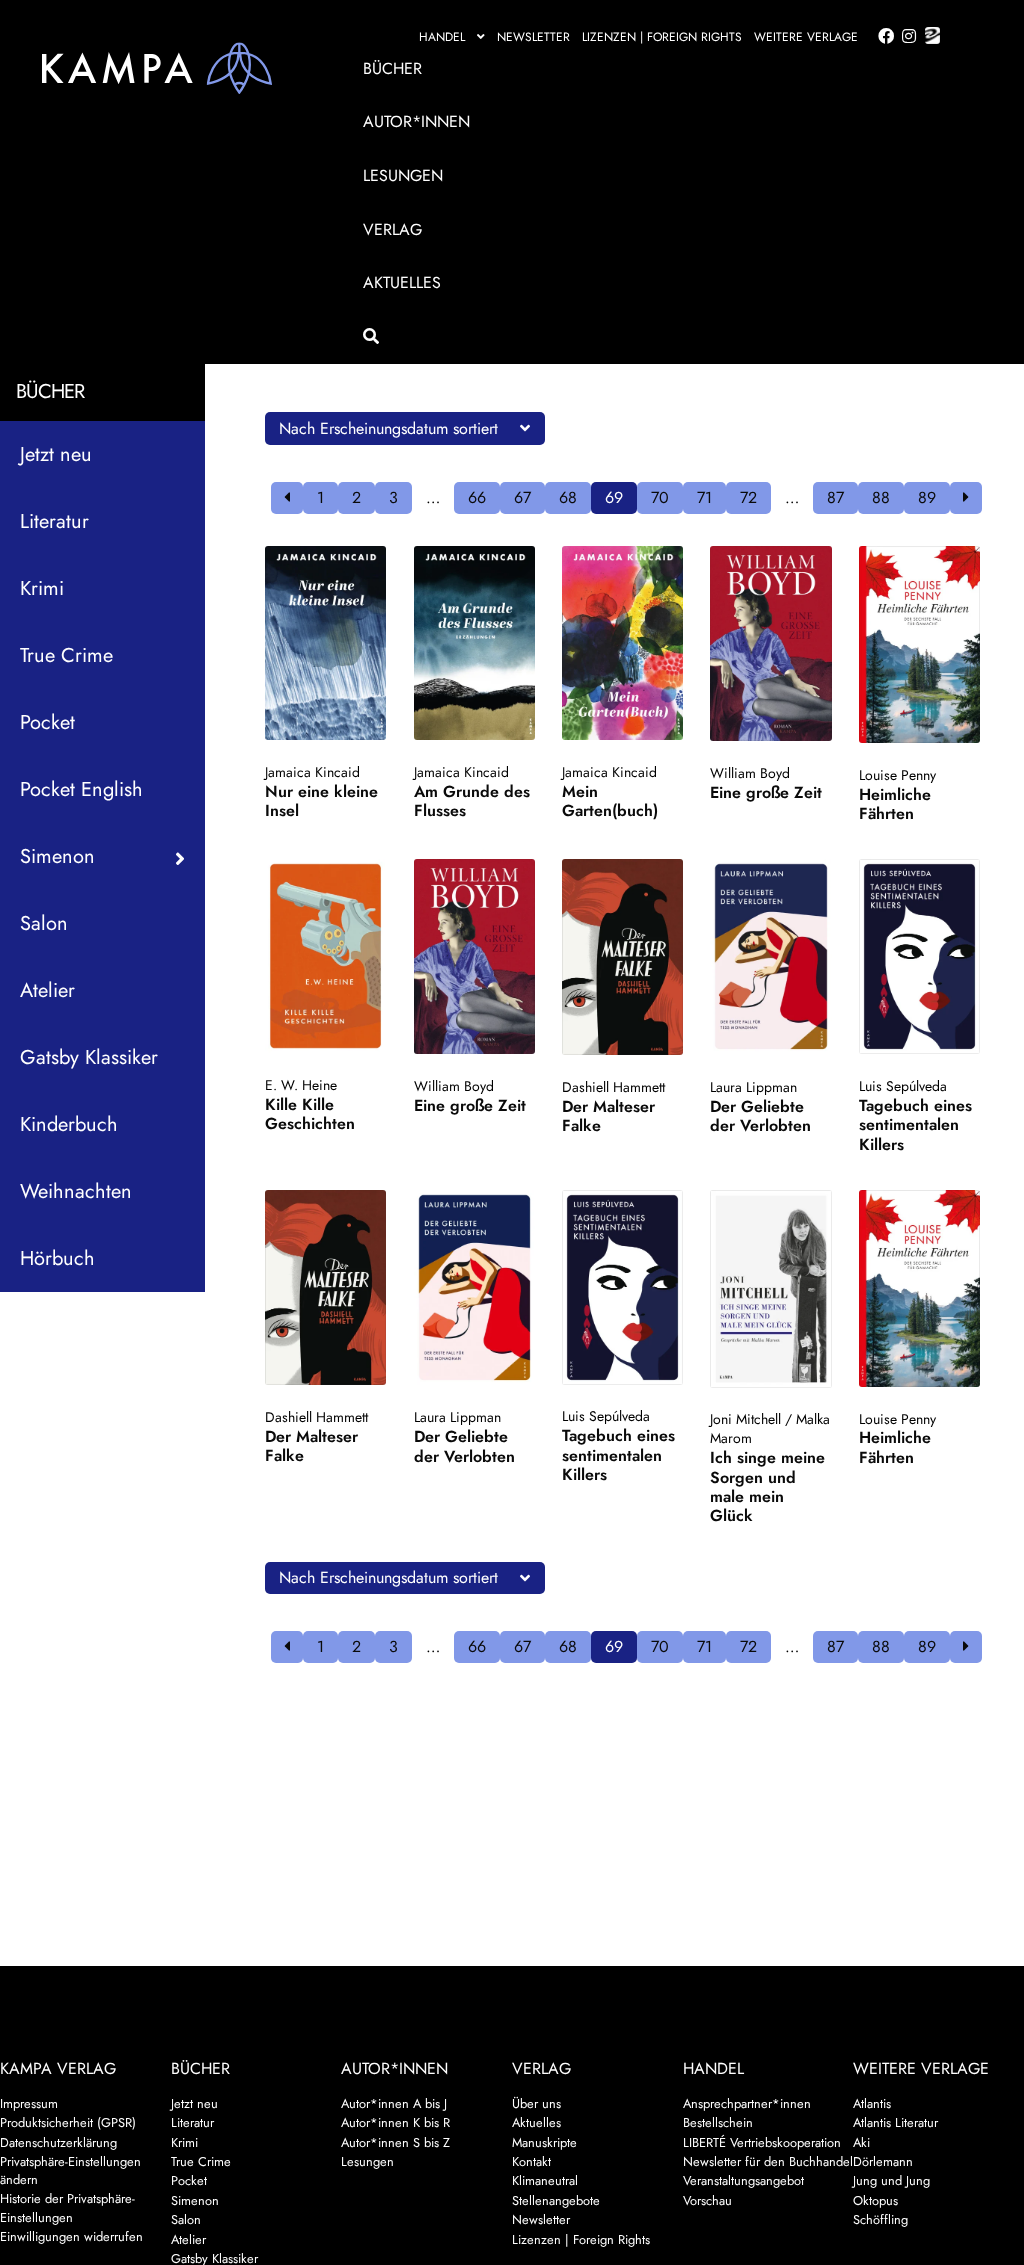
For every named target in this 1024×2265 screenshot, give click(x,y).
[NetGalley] (928, 37)
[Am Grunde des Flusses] (474, 643)
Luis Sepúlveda (903, 1086)
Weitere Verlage (806, 37)
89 (927, 497)
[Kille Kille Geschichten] (325, 956)
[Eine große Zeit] (770, 643)
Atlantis (872, 2103)
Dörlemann (883, 2161)
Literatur (54, 521)
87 (835, 497)
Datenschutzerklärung (58, 2142)
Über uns (536, 2103)
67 (522, 497)
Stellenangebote (556, 2200)
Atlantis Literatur (895, 2122)
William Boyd (750, 773)
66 (477, 497)
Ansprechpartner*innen (747, 2103)
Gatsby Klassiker (89, 1057)
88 (881, 497)
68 (568, 497)
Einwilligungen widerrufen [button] (71, 2236)
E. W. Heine (301, 1085)
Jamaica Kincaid (312, 772)
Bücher (392, 68)
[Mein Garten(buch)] (622, 643)
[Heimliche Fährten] (919, 644)
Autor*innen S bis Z (395, 2142)
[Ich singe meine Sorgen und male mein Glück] (770, 1289)
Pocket (47, 722)
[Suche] (648, 337)
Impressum (29, 2103)
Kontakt (531, 2161)
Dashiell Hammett (613, 1087)
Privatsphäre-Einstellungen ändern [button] (70, 2170)
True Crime (66, 655)
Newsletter (533, 37)
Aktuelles (402, 282)
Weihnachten (76, 1191)
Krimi (42, 588)
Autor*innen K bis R (395, 2122)
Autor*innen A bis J (394, 2103)
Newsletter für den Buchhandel (768, 2161)
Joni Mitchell (745, 1419)
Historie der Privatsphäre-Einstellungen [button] (67, 2207)
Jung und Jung (891, 2180)
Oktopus (875, 2200)
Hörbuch (57, 1258)
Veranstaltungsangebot (743, 2180)
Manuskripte (544, 2142)
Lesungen (403, 175)
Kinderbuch (69, 1124)
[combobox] (405, 428)
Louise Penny (897, 775)
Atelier (47, 990)
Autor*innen (416, 121)
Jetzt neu (56, 454)
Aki (861, 2142)
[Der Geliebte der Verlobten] (770, 957)
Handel (442, 37)
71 (704, 497)
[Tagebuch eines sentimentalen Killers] (919, 956)
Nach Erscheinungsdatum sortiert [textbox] (388, 428)
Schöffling (880, 2219)
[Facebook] (882, 37)
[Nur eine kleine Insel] (325, 643)
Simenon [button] (57, 856)
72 (748, 497)
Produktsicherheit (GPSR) (68, 2122)
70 (660, 497)
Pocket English (81, 789)
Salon (44, 923)
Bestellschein (718, 2122)
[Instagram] (905, 37)
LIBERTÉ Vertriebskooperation (762, 2142)
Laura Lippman (753, 1087)
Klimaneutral (545, 2180)
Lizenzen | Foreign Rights (662, 37)
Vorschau (707, 2200)
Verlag (392, 229)
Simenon (195, 2200)
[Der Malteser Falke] (622, 957)
